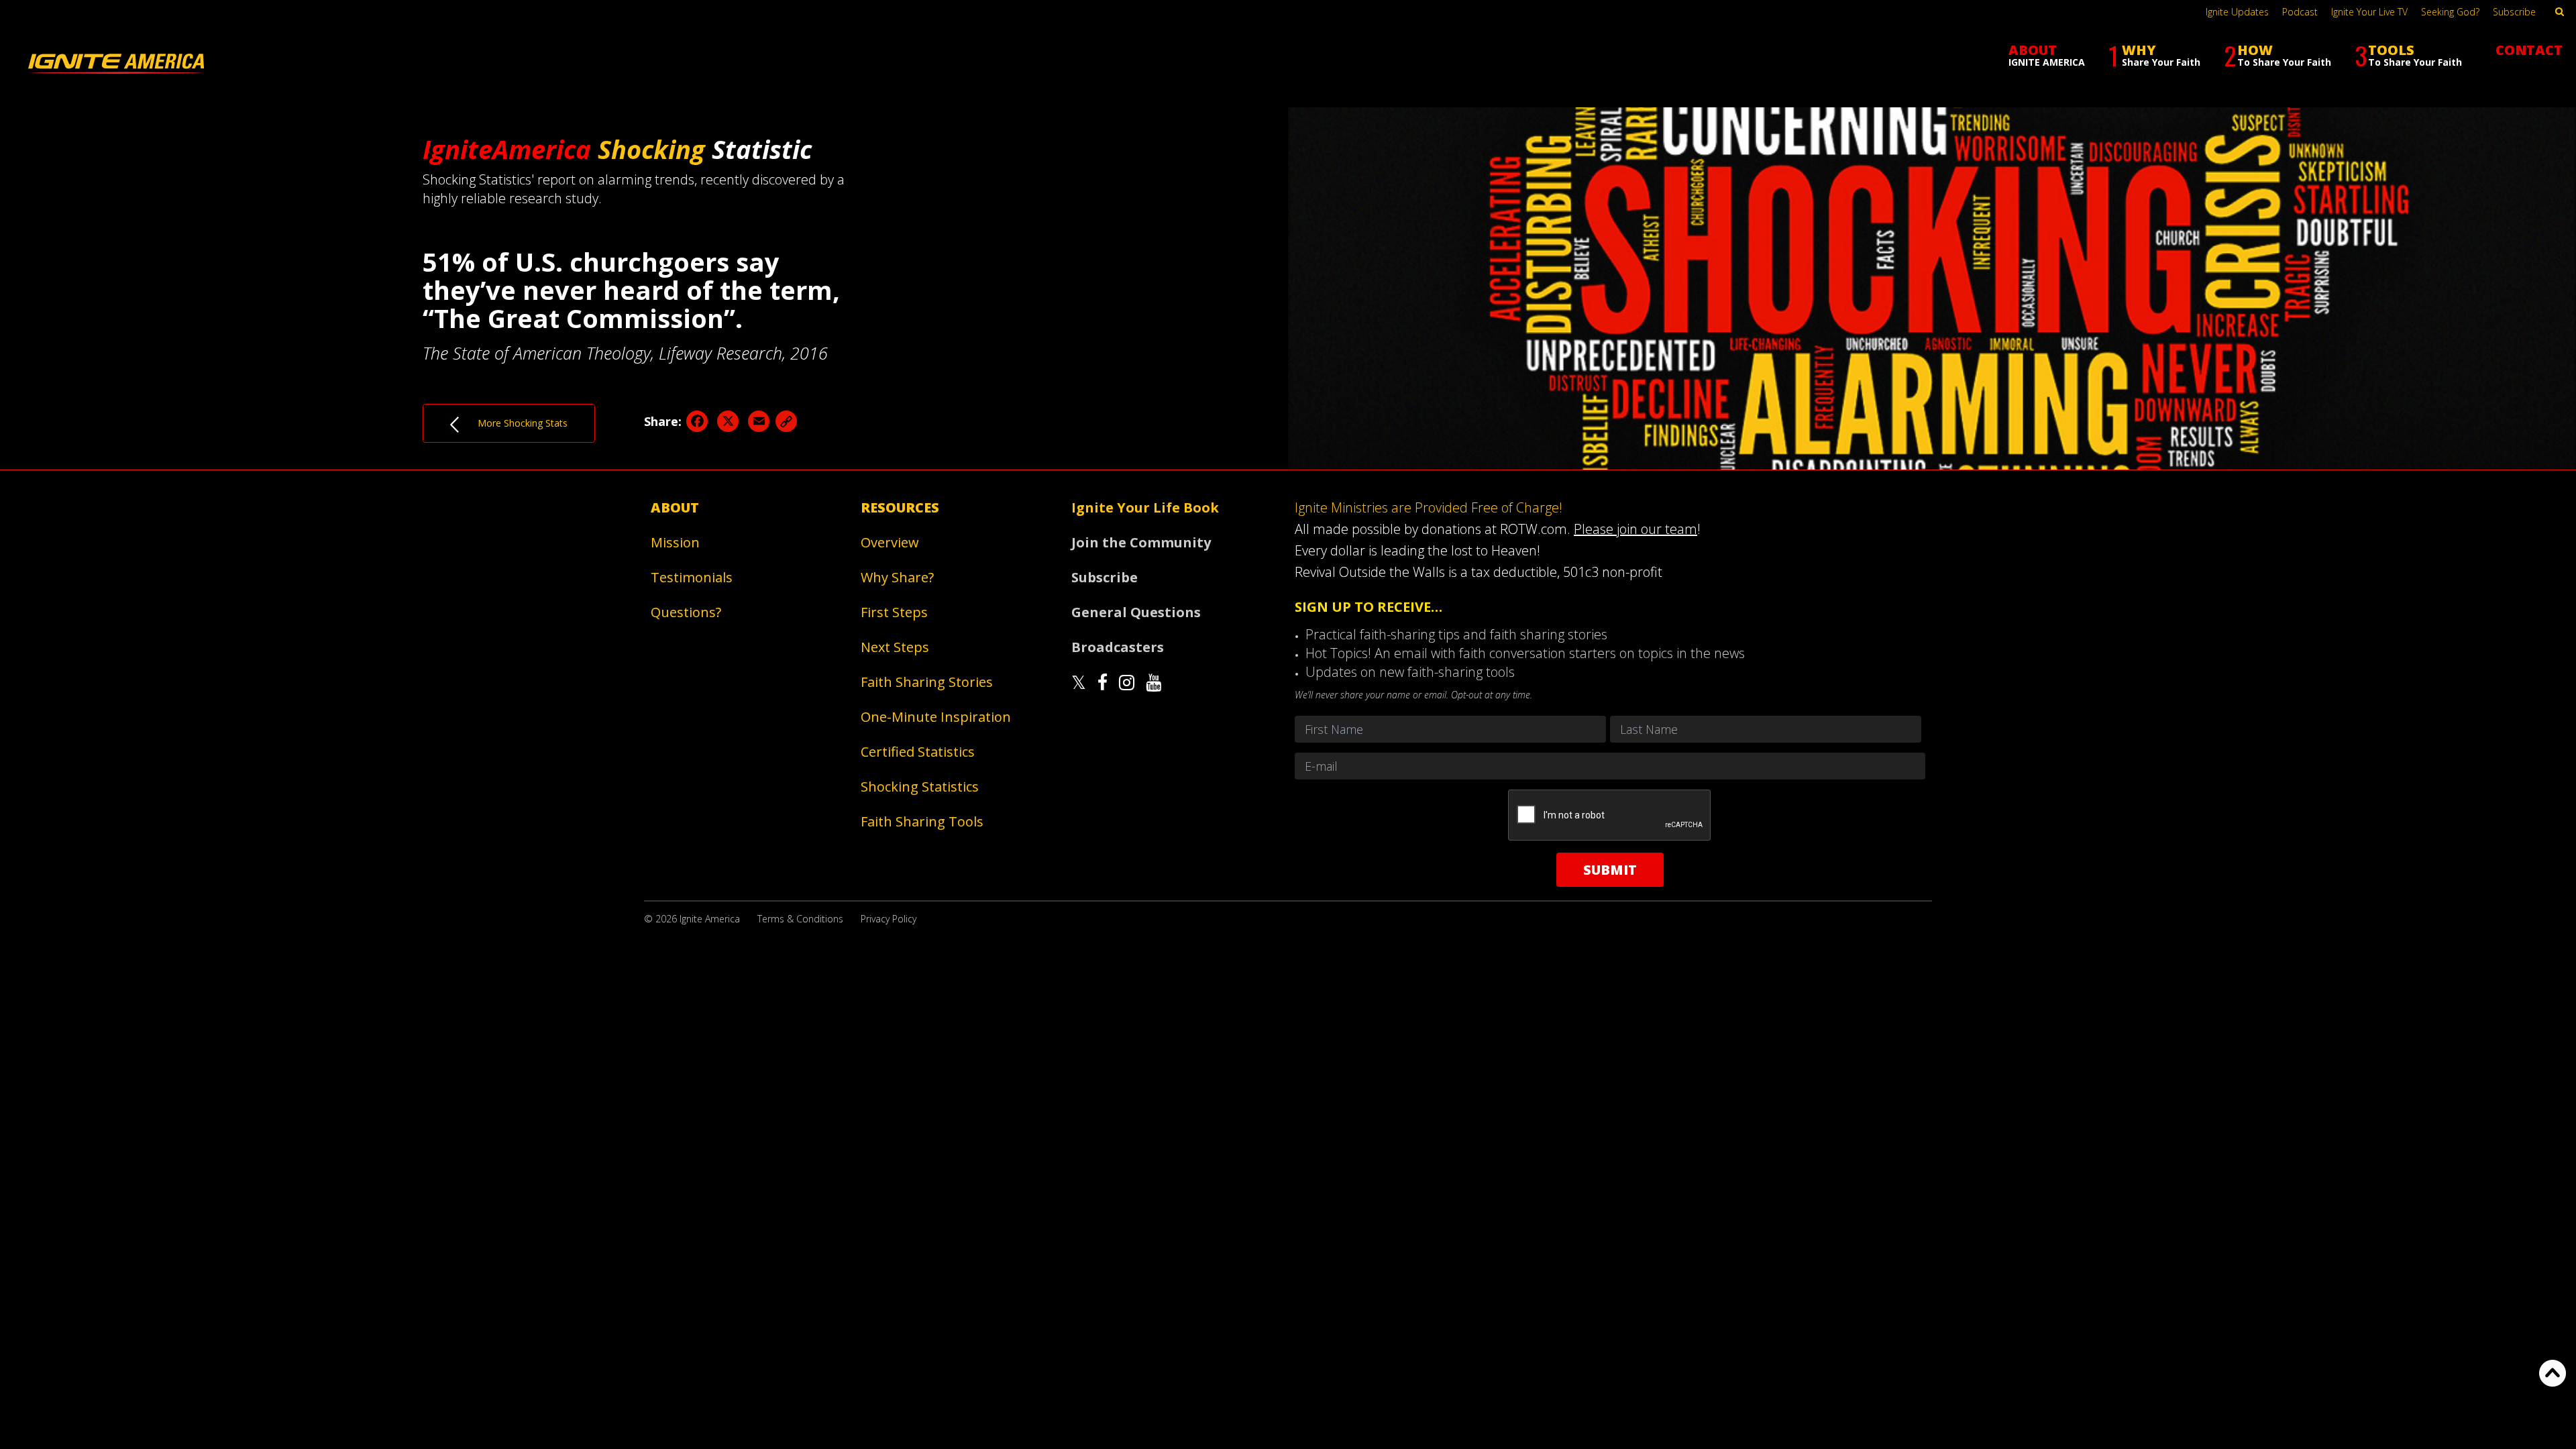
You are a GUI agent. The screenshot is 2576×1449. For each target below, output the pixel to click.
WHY (2154, 55)
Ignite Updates (2237, 12)
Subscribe (2514, 12)
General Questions (1136, 612)
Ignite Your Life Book (1145, 507)
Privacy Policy (889, 919)
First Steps (894, 612)
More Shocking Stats (513, 423)
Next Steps (895, 647)
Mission (675, 542)
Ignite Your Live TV (2369, 12)
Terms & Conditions (800, 919)
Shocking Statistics (920, 787)
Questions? (686, 612)
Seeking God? (2450, 12)
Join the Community (1141, 542)
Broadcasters (1118, 647)
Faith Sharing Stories (927, 682)
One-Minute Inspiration (936, 717)
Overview (890, 542)
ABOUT (2047, 55)
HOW (2277, 55)
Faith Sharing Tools (922, 821)
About (675, 507)
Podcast (2300, 12)
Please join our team (1635, 529)
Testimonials (692, 577)
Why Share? (897, 577)
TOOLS (2408, 55)
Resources (900, 507)
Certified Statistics (918, 752)
